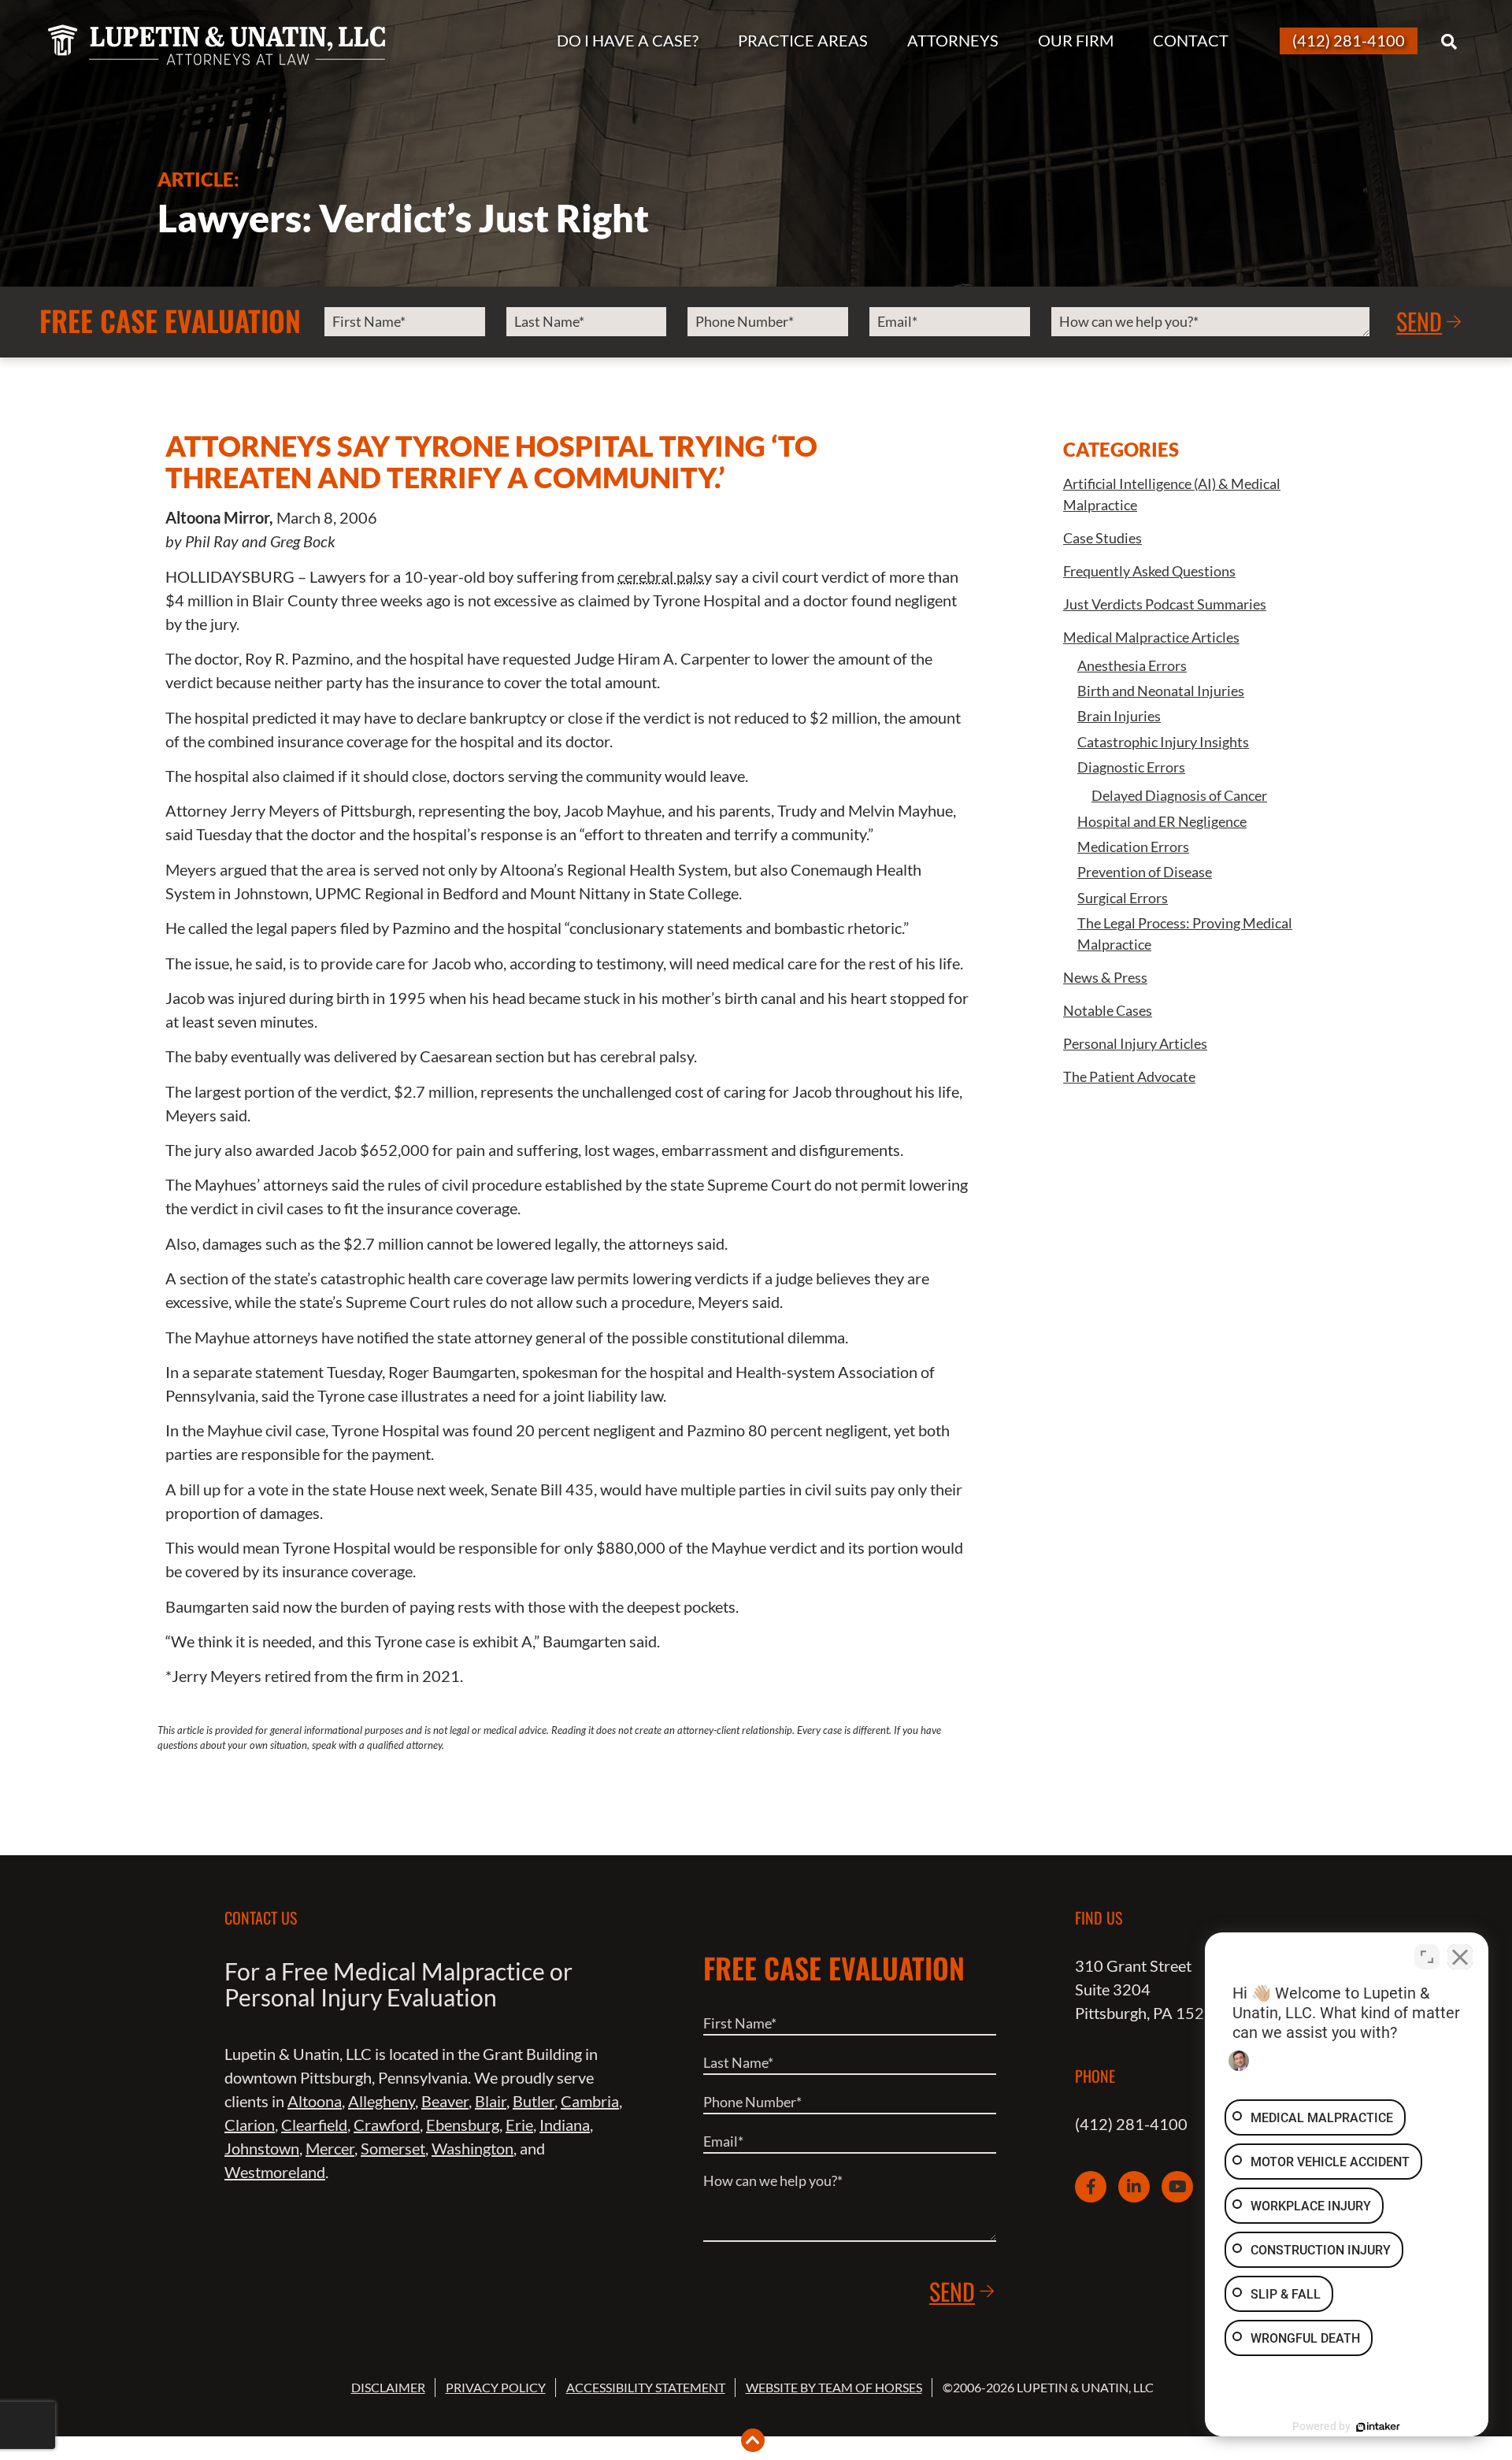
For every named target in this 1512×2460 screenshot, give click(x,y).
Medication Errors (1133, 847)
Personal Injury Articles (1135, 1043)
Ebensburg (463, 2125)
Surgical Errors (1123, 898)
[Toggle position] (1427, 1957)
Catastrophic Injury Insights (1163, 742)
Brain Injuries (1119, 716)
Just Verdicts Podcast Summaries (1165, 604)
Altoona (315, 2101)
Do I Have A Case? (628, 40)
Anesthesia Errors (1132, 665)
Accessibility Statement (646, 2387)
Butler (534, 2101)
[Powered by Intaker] (1378, 2427)
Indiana (565, 2125)
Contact (1191, 40)
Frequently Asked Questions (1149, 571)
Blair (491, 2101)
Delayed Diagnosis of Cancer (1179, 795)
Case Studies (1102, 538)
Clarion (250, 2125)
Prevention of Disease (1145, 872)
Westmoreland (275, 2172)
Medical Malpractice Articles (1151, 637)
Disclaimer (388, 2387)
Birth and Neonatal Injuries (1161, 691)
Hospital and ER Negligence (1162, 821)
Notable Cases (1108, 1010)
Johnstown (262, 2148)
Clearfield (314, 2125)
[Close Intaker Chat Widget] (1460, 1957)
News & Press (1105, 977)
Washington (472, 2148)
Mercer (330, 2148)
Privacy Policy (496, 2387)
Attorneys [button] (953, 40)
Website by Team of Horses (834, 2387)
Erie (519, 2125)
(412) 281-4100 (1131, 2124)
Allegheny (382, 2101)
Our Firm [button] (1076, 40)
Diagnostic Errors (1131, 767)
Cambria (590, 2101)
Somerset (393, 2148)
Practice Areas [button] (803, 40)
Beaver (445, 2101)
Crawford (387, 2125)
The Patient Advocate (1129, 1076)
